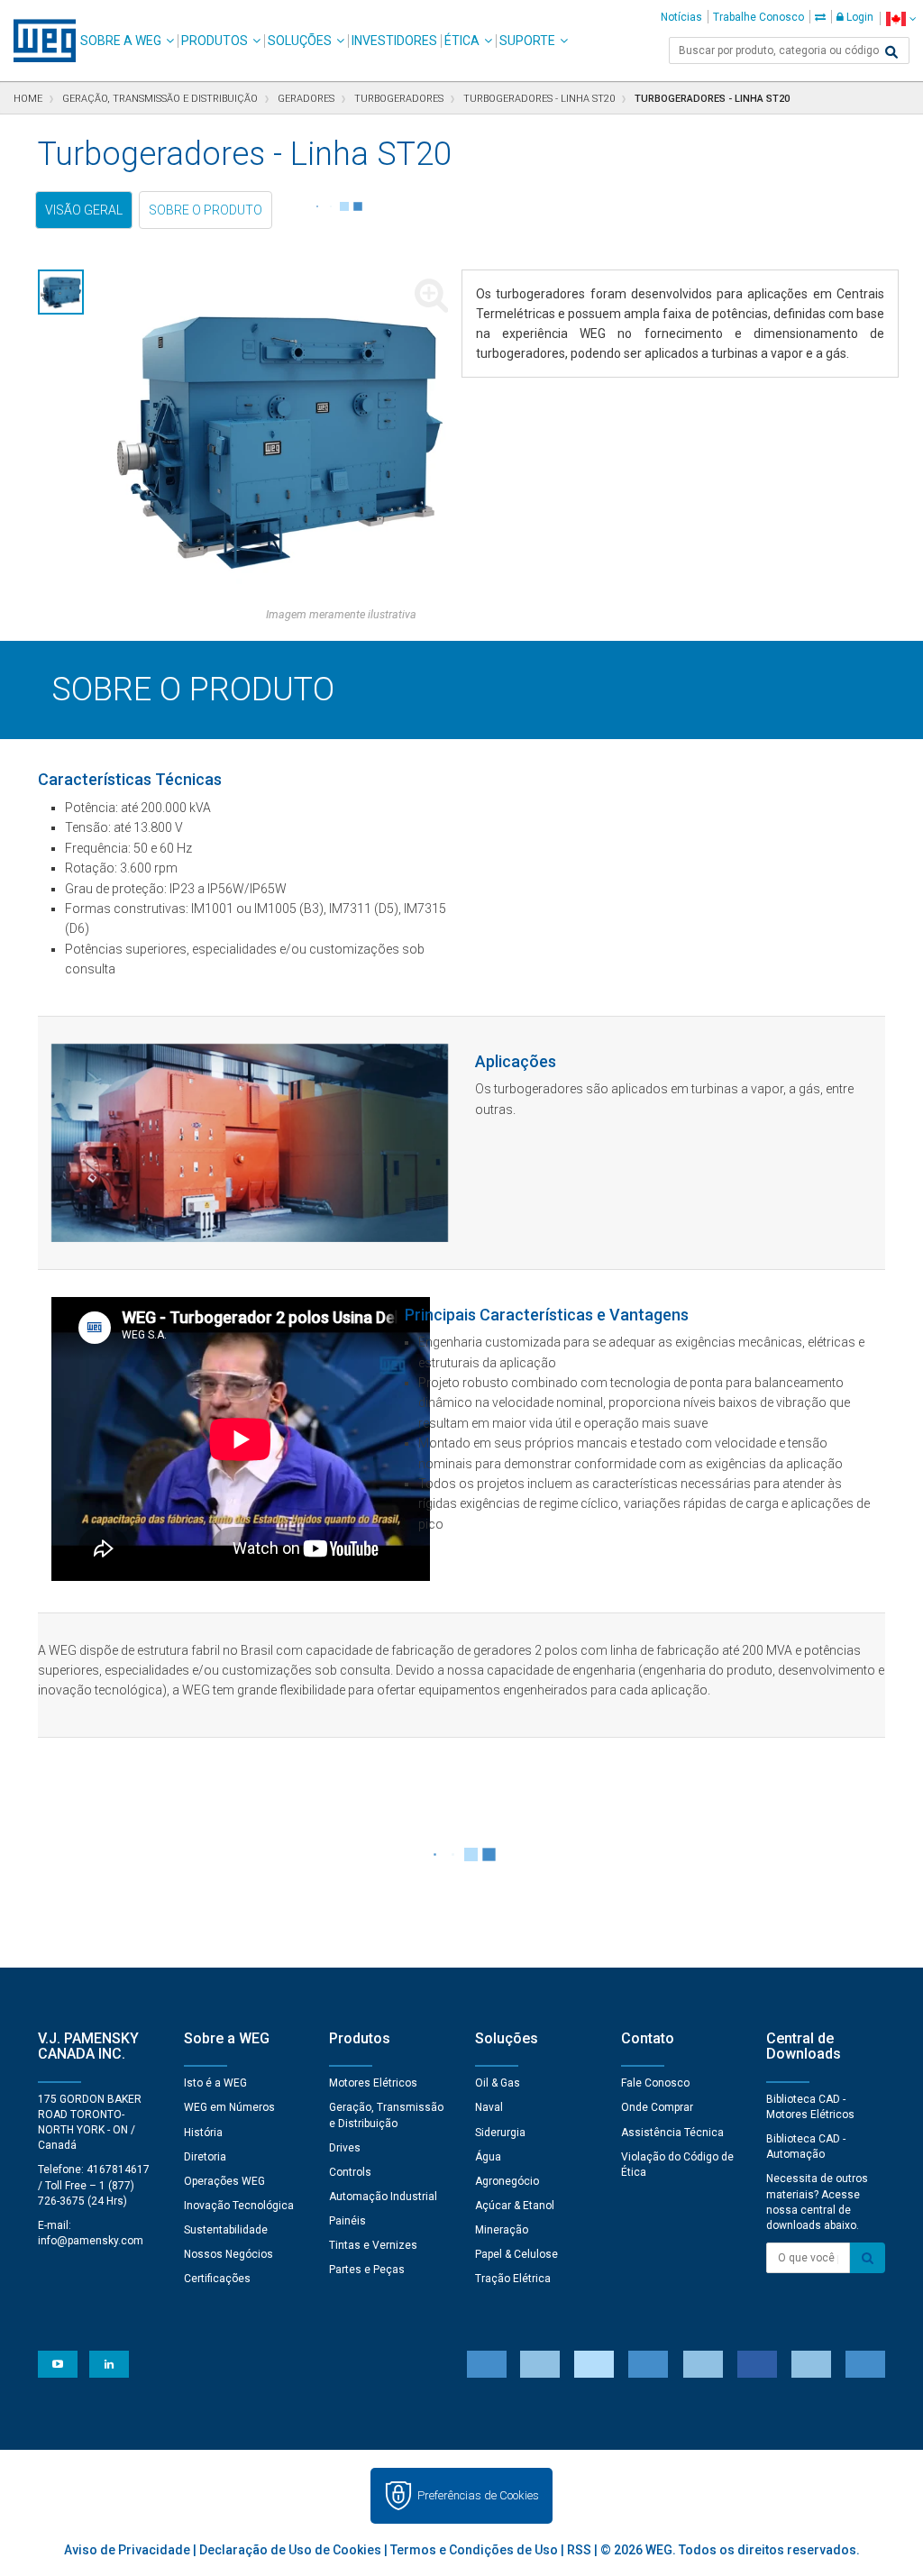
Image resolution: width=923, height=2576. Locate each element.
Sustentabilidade (226, 2230)
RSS (579, 2550)
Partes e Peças (367, 2270)
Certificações (217, 2279)
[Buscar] (891, 52)
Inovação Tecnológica (239, 2206)
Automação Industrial (383, 2197)
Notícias (681, 17)
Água (488, 2157)
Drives (345, 2148)
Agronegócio (507, 2181)
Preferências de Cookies (478, 2495)
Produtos (215, 41)
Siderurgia (500, 2133)
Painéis (347, 2221)
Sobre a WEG (121, 41)
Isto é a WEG (215, 2083)
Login (859, 17)
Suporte (527, 41)
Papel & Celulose (516, 2254)
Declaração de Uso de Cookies (290, 2550)
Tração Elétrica (513, 2279)
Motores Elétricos (373, 2083)
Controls (350, 2172)
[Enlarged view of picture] (279, 438)
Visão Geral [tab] (84, 210)
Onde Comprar (657, 2107)
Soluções (300, 41)
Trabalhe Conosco (759, 17)
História (203, 2133)
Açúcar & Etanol (515, 2206)
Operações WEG (224, 2181)
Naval (489, 2107)
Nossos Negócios (228, 2254)
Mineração (502, 2230)
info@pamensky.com (91, 2241)
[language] (901, 18)
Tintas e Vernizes (373, 2245)
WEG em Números (229, 2107)
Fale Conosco (655, 2083)
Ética (462, 41)
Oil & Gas (498, 2083)
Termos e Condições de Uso (474, 2550)
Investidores (394, 41)
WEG (38, 41)
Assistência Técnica (672, 2133)
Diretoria (205, 2157)
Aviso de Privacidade (127, 2550)
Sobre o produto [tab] (206, 210)
